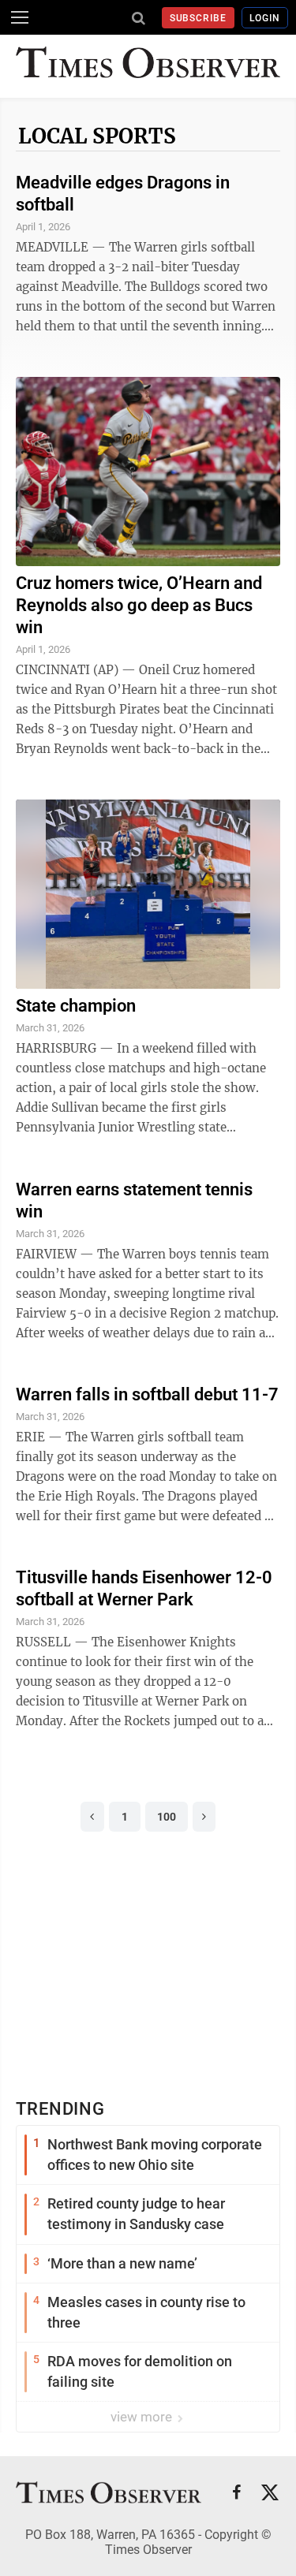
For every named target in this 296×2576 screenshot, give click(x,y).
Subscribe (199, 18)
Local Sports (97, 136)
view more (143, 2417)
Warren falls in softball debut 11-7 (147, 1394)
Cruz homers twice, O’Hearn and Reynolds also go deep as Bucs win (139, 605)
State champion (76, 1006)
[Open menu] (20, 17)
